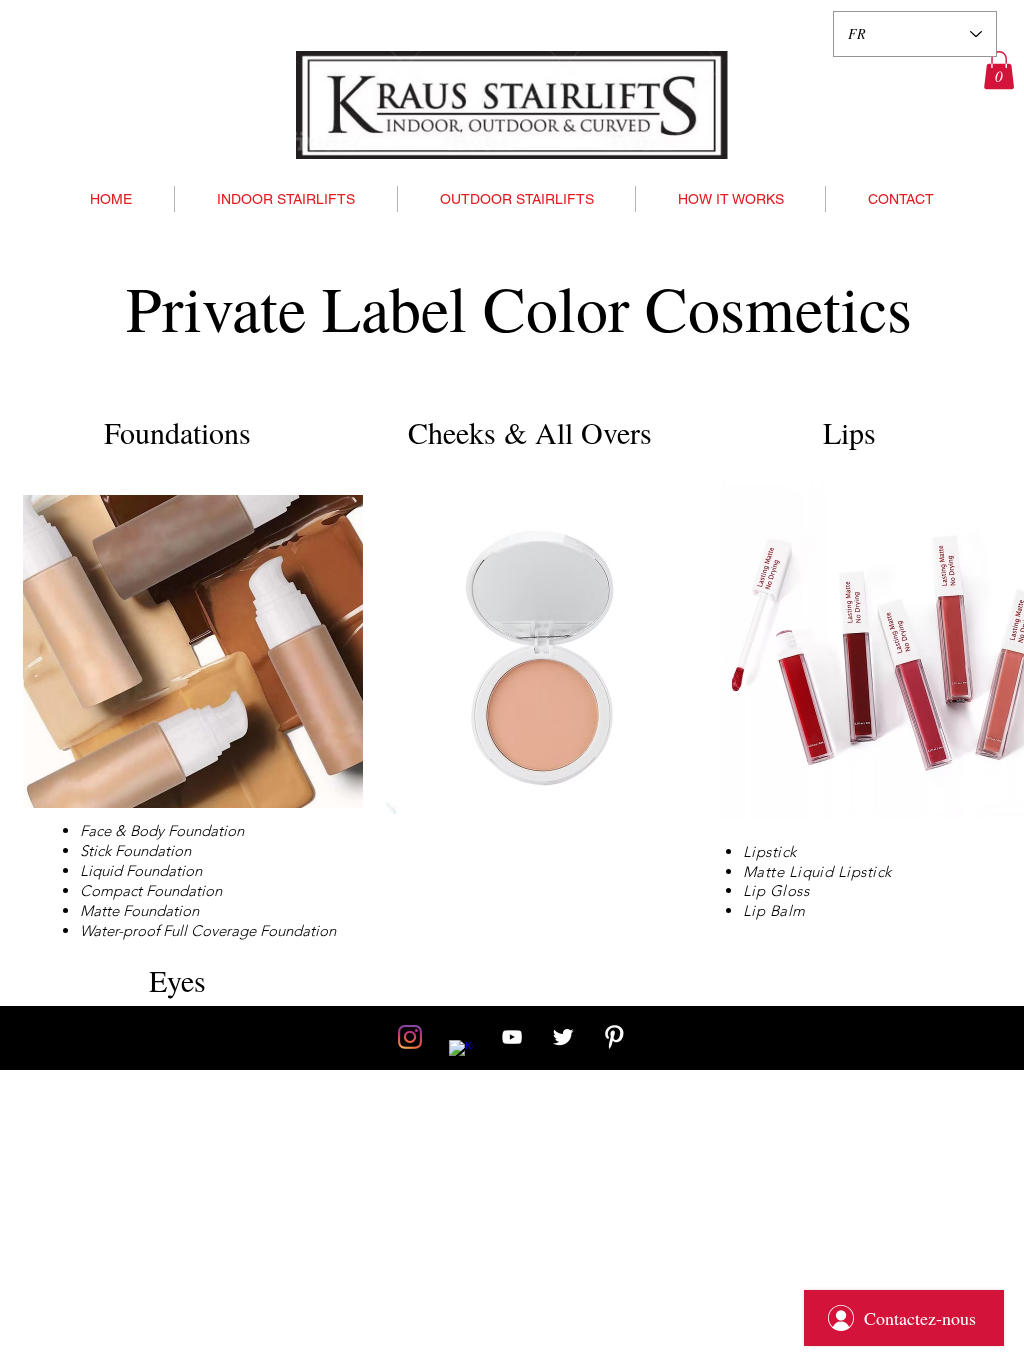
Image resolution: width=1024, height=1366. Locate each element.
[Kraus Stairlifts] (512, 1037)
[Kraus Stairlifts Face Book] (461, 1052)
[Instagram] (410, 1037)
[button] (999, 70)
